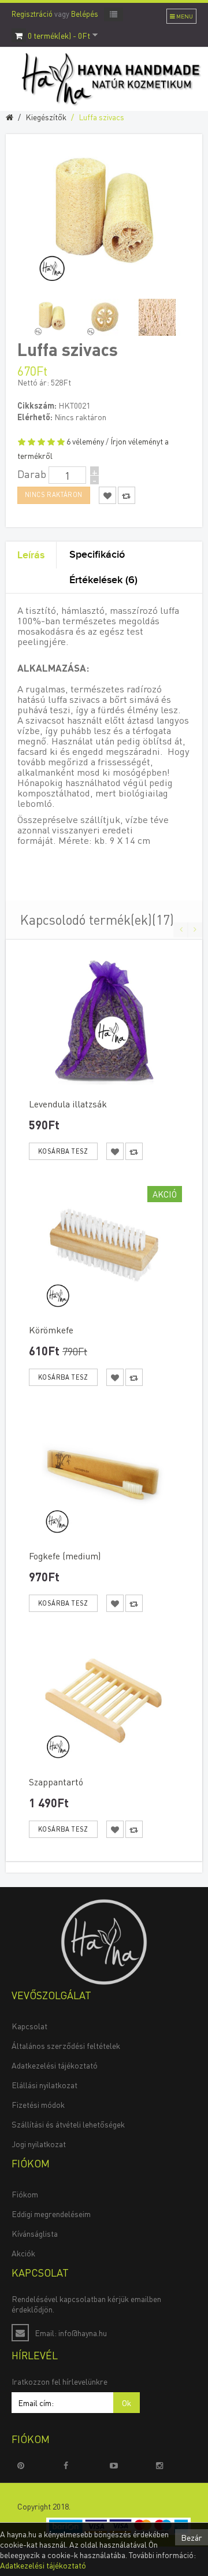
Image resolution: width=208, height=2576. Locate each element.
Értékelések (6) (103, 580)
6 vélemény (85, 441)
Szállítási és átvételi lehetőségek (68, 2124)
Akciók (23, 2253)
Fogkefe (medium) (65, 1556)
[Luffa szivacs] (52, 317)
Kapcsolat (29, 2026)
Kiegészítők (46, 117)
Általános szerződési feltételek (66, 2045)
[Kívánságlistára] (115, 1151)
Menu (184, 16)
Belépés (85, 14)
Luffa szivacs (101, 117)
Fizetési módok (38, 2104)
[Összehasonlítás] (134, 1151)
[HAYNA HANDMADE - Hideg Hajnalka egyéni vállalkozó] (104, 1941)
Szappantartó (56, 1782)
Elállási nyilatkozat (44, 2085)
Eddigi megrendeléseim (51, 2214)
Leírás (31, 555)
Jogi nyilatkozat (39, 2144)
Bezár (192, 2537)
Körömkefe (51, 1330)
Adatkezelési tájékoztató (55, 2065)
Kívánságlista (35, 2233)
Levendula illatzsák (68, 1104)
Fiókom (25, 2194)
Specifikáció (97, 555)
